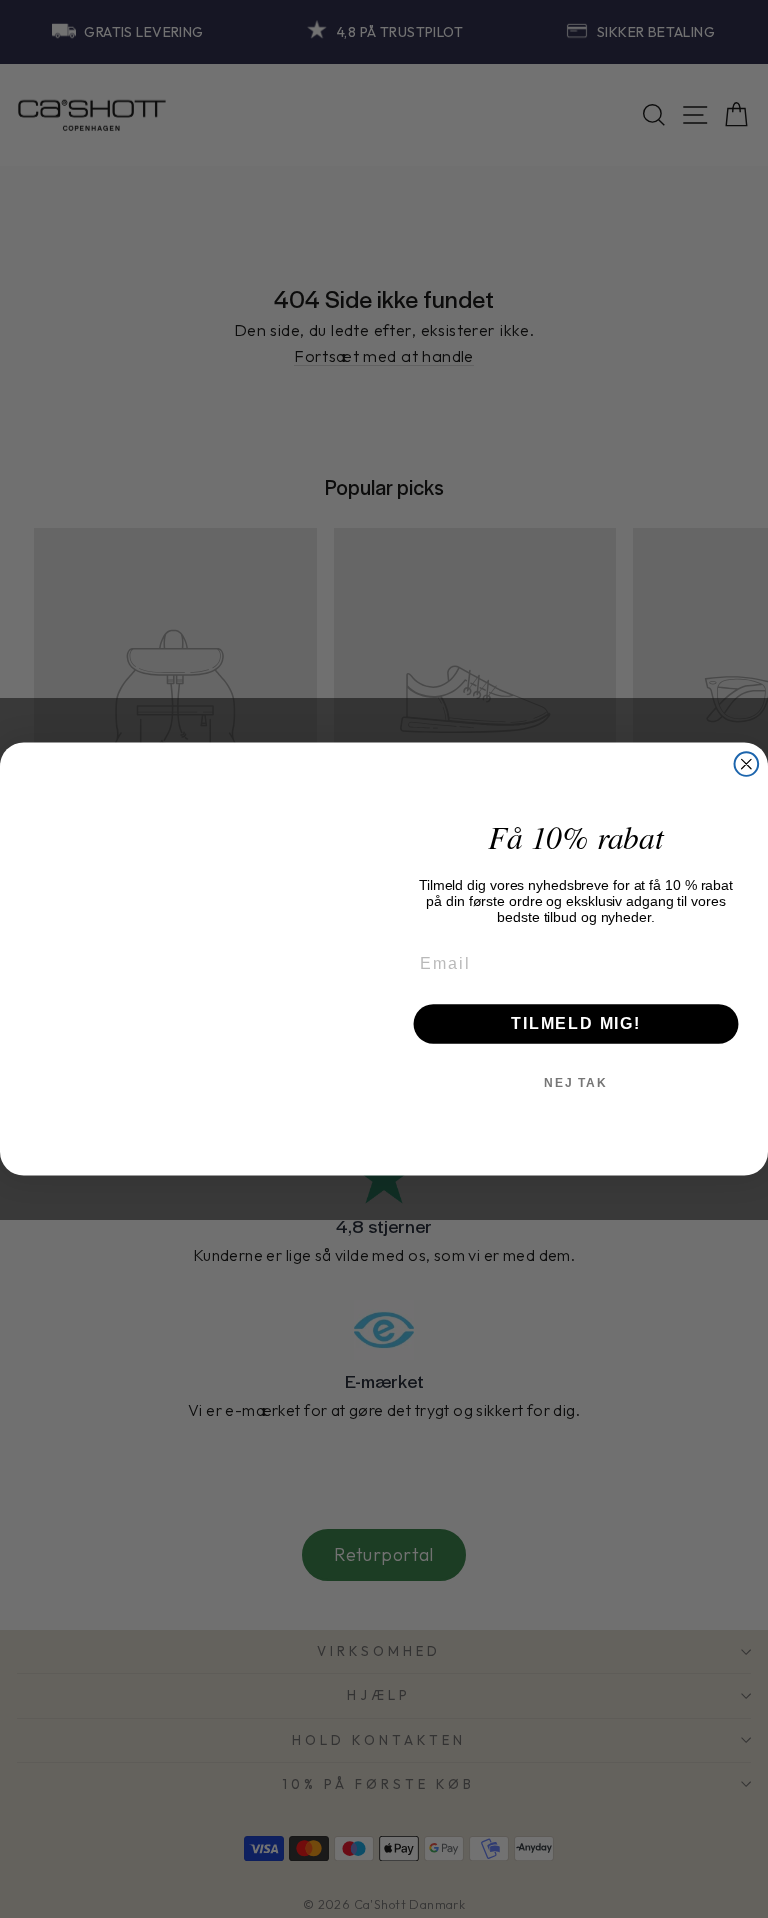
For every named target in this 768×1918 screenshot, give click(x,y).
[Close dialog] (747, 764)
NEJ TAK (576, 1083)
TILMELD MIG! (576, 1023)
